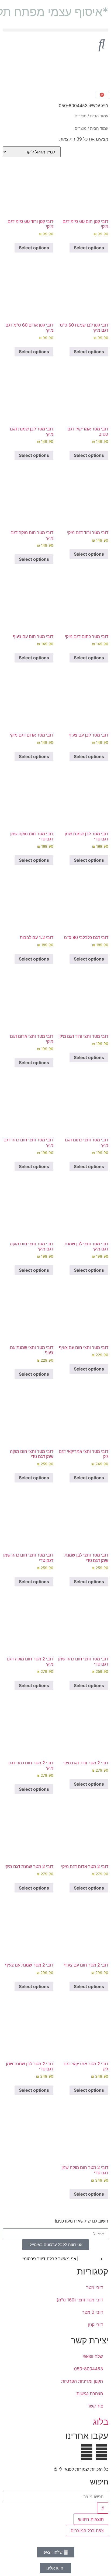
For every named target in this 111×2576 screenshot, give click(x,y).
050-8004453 (89, 2369)
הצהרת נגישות (90, 2393)
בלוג (101, 2422)
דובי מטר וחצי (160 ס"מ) (80, 2300)
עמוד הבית (99, 116)
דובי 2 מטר (93, 2312)
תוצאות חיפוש (91, 2519)
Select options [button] (89, 248)
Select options (34, 959)
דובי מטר (95, 2287)
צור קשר (95, 2406)
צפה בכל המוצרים (87, 2531)
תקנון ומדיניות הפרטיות (82, 2381)
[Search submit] (103, 2508)
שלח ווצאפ (93, 2356)
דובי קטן (96, 2325)
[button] (55, 30)
